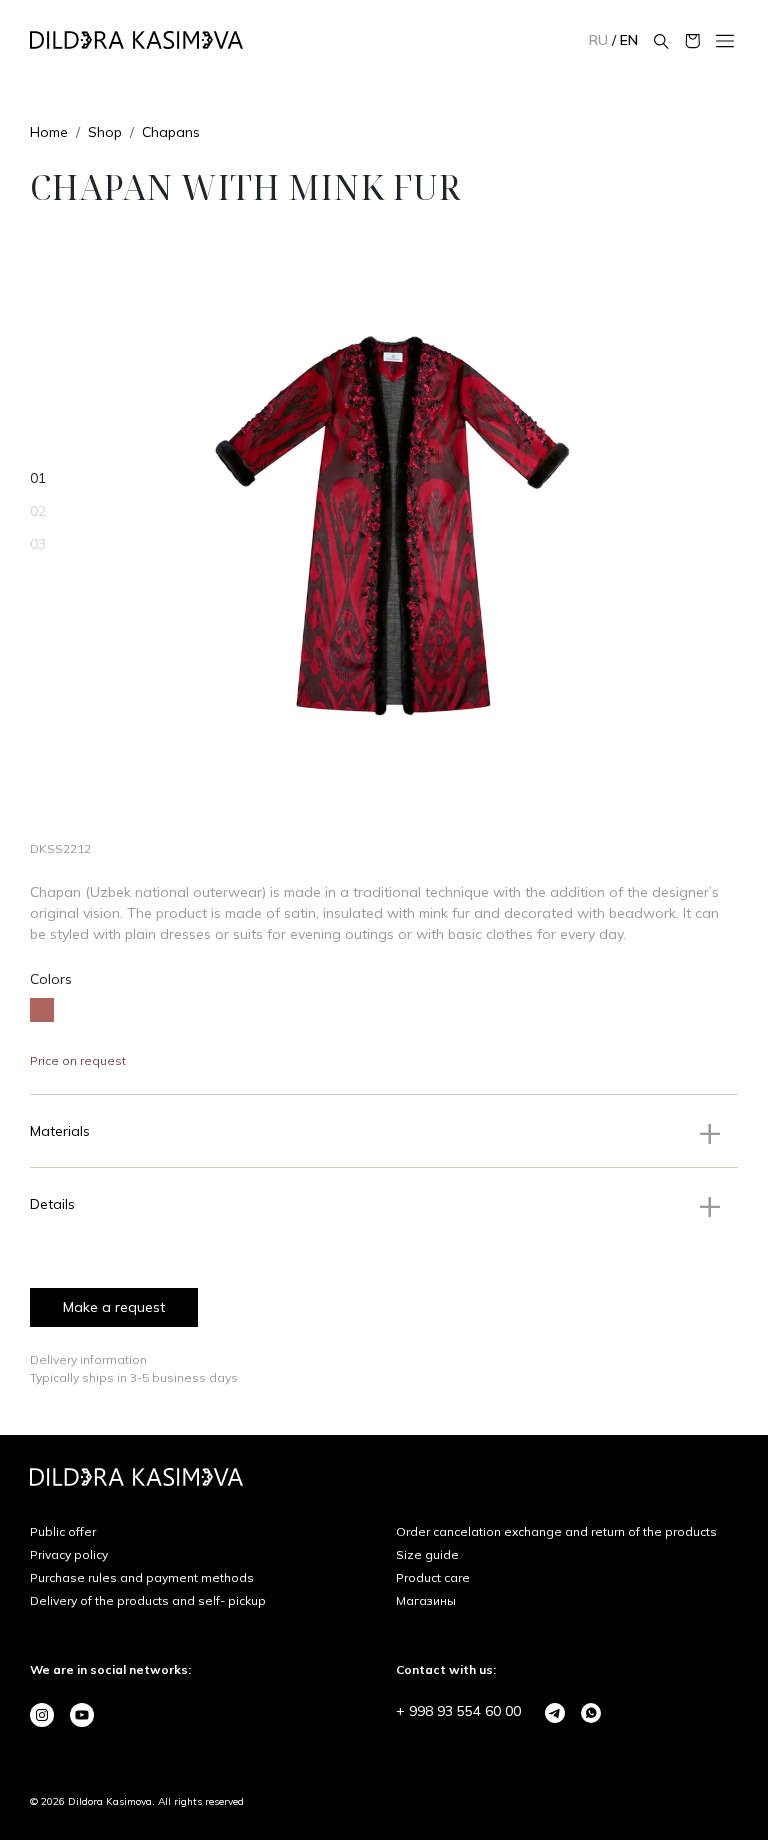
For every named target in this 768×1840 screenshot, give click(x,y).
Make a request (114, 1307)
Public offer (63, 1531)
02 (38, 511)
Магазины (426, 1600)
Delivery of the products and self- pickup (148, 1600)
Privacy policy (69, 1554)
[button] (384, 1131)
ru (600, 40)
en (629, 40)
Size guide (427, 1554)
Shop (105, 132)
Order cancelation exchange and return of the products (556, 1531)
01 (38, 478)
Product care (433, 1577)
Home (49, 132)
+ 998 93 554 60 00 (458, 1711)
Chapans (171, 132)
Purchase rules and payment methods (142, 1577)
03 (38, 544)
